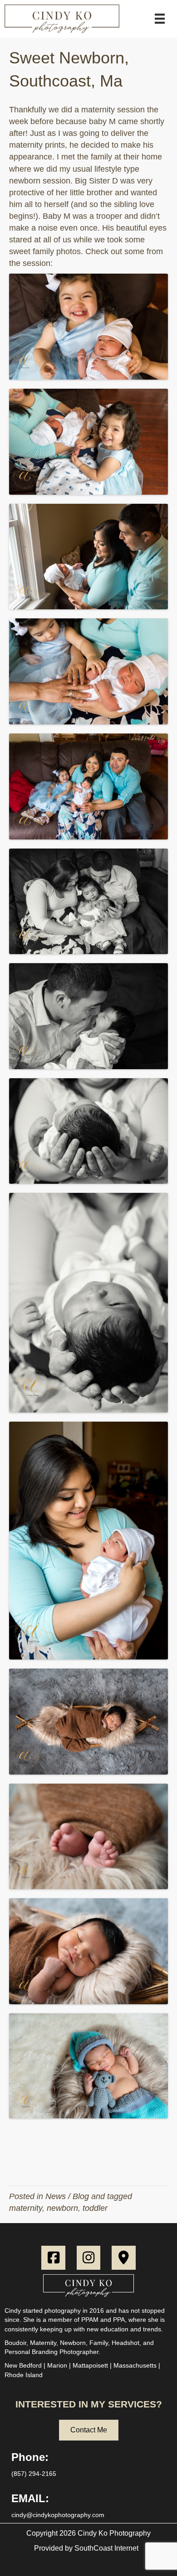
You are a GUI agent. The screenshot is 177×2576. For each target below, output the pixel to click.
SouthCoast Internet (106, 2548)
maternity (26, 2208)
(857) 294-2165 (34, 2474)
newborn (62, 2208)
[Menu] (160, 19)
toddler (95, 2208)
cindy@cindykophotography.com (58, 2515)
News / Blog (67, 2196)
